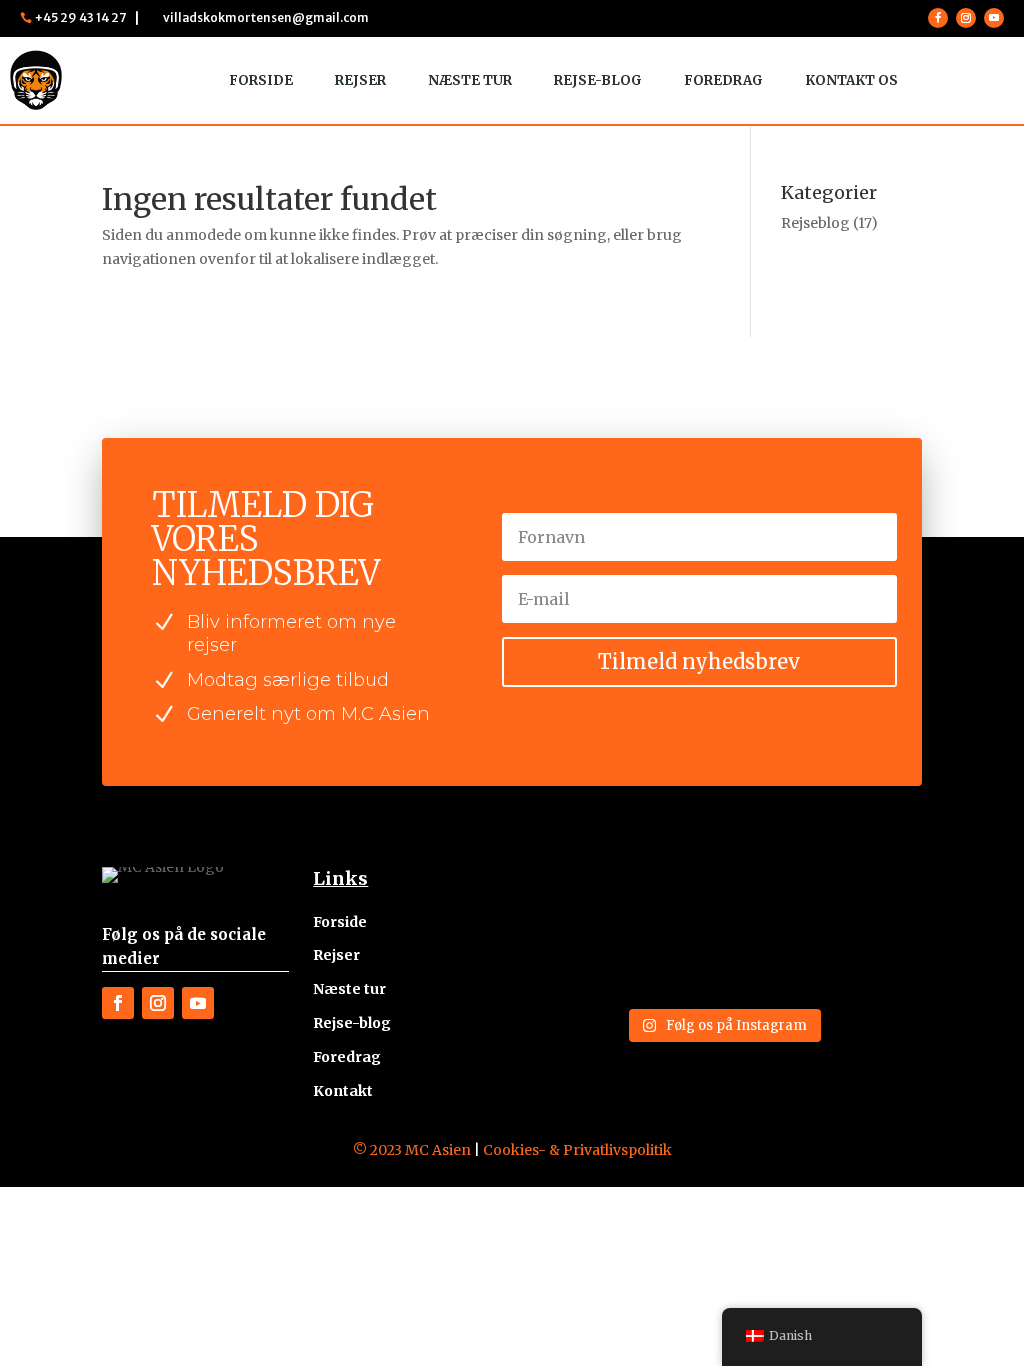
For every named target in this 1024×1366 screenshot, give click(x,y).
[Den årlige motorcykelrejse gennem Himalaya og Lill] (570, 904)
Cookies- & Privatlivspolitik (577, 1150)
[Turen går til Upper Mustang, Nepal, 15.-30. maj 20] (876, 904)
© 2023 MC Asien (412, 1150)
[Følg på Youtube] (994, 18)
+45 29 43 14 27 (80, 17)
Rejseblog (815, 223)
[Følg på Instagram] (966, 18)
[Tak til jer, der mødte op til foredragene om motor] (672, 904)
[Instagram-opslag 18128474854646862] (570, 965)
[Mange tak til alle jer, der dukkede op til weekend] (774, 965)
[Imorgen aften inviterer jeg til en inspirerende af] (774, 904)
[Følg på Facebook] (938, 18)
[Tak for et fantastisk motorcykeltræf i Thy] (672, 965)
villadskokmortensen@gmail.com (266, 17)
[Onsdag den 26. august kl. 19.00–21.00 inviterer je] (876, 965)
